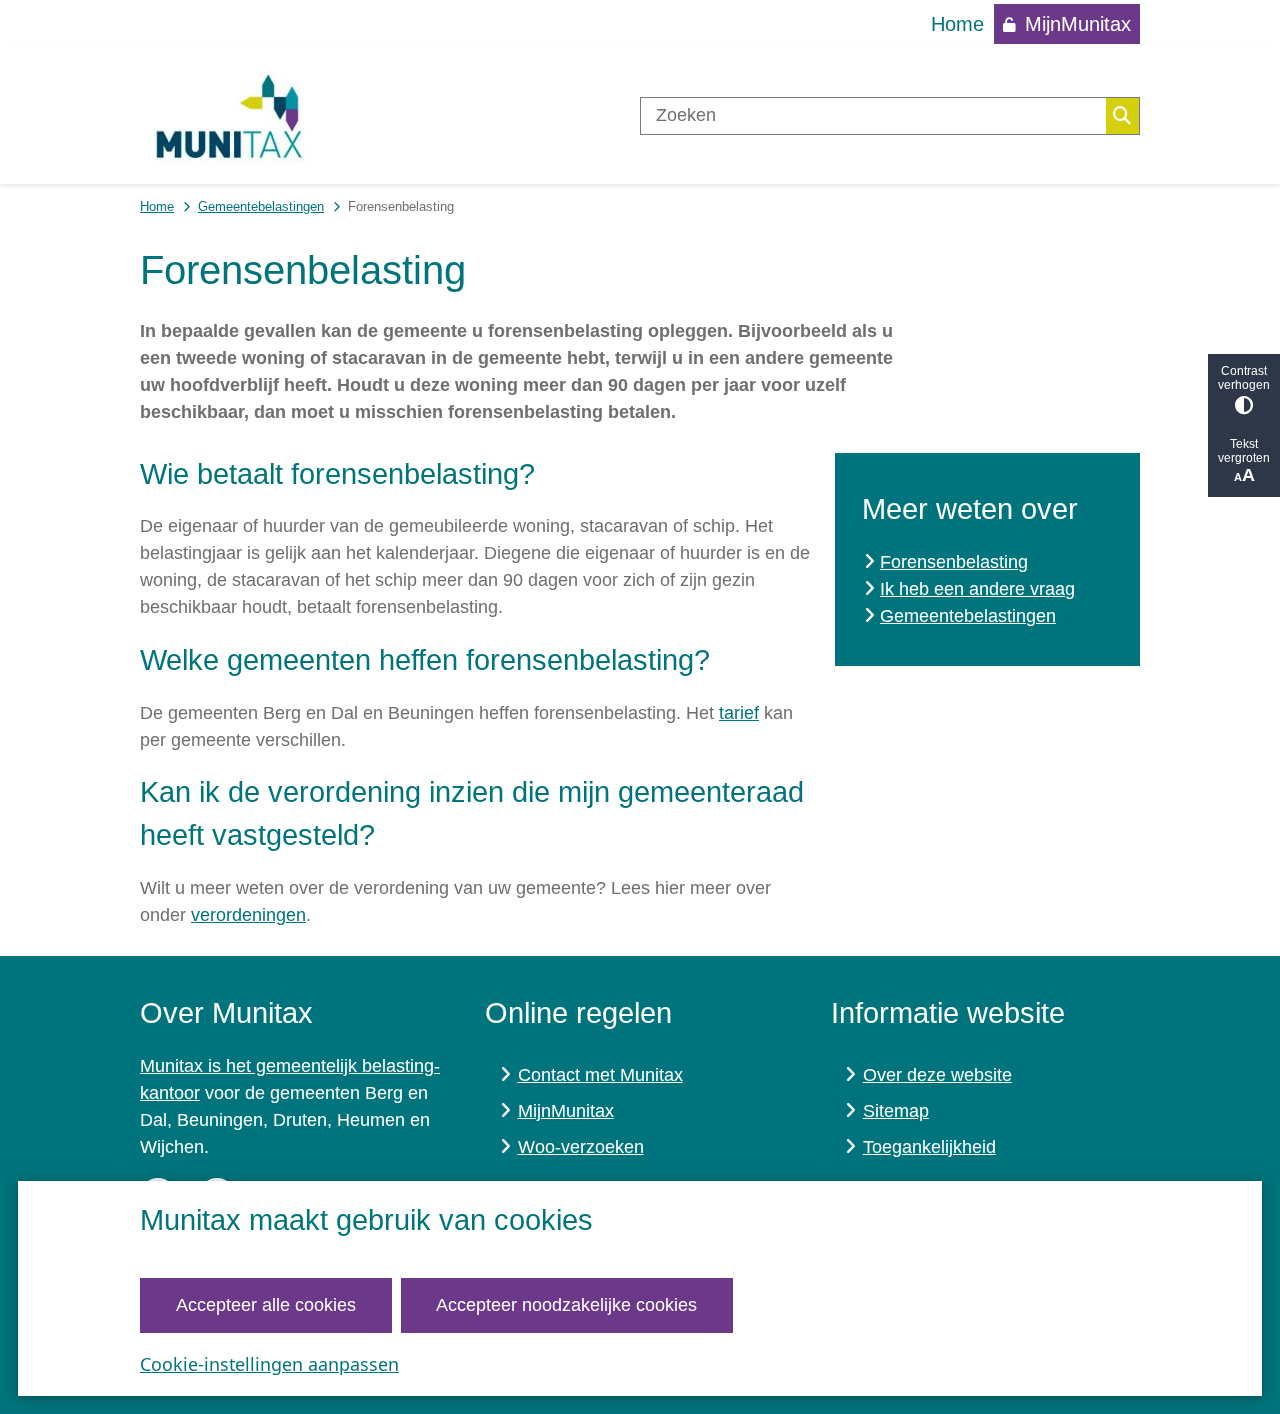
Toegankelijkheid (929, 1147)
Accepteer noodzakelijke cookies (566, 1305)
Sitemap (896, 1111)
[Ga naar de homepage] (230, 116)
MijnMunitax (566, 1111)
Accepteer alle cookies (266, 1305)
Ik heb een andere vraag (977, 589)
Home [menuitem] (957, 24)
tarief (739, 713)
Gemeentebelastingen (261, 206)
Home (157, 206)
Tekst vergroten (1244, 451)
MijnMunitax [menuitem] (1078, 24)
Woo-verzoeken (581, 1147)
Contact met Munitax (600, 1075)
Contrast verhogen (1244, 378)
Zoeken (1122, 116)
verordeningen (248, 915)
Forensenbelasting (954, 562)
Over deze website (937, 1075)
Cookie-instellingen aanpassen (269, 1364)
